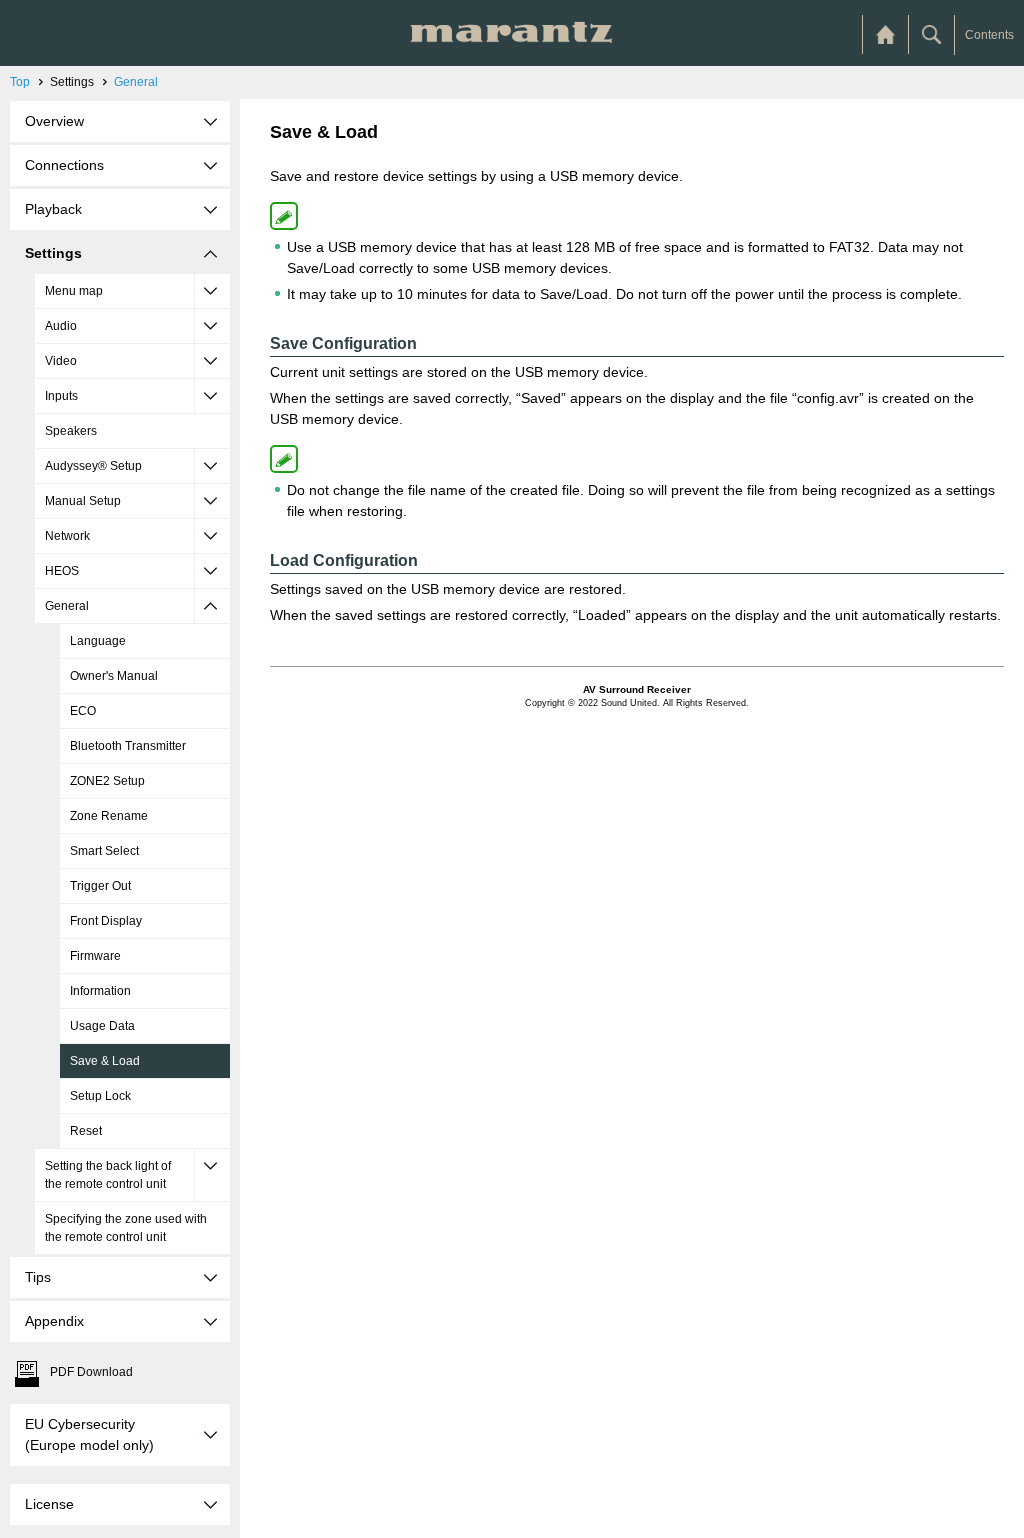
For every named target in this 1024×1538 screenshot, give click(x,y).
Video (61, 361)
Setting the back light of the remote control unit (108, 1175)
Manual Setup (83, 501)
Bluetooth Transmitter (128, 746)
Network (67, 536)
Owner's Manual (114, 676)
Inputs (61, 396)
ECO (83, 711)
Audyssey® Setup (93, 466)
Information (100, 991)
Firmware (95, 956)
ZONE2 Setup (107, 781)
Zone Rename (109, 816)
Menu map (74, 291)
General (136, 82)
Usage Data (102, 1026)
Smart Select (104, 851)
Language (98, 641)
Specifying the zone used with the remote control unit (126, 1228)
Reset (86, 1131)
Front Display (106, 921)
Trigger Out (100, 886)
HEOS (62, 571)
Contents (989, 35)
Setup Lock (100, 1096)
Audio (61, 326)
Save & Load (105, 1061)
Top (20, 82)
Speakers (71, 431)
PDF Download (91, 1372)
